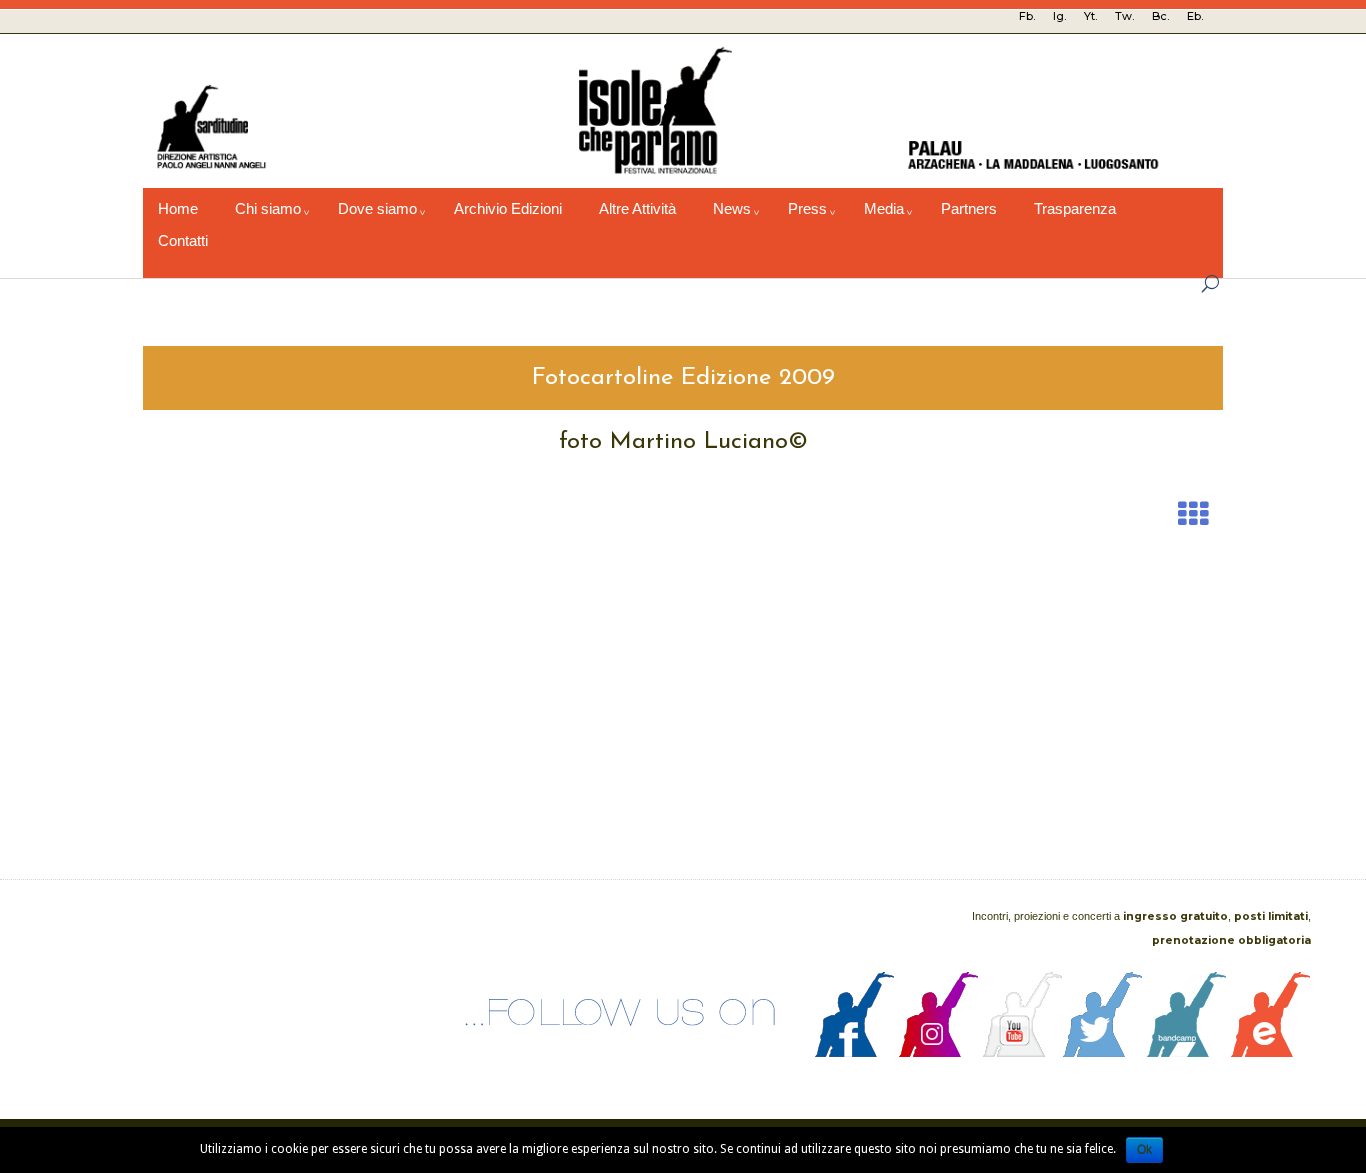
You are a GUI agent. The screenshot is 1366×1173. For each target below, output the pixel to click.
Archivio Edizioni (508, 209)
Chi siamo (268, 209)
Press (807, 209)
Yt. (1090, 16)
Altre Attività (637, 209)
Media (884, 209)
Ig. (1059, 16)
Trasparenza (1075, 209)
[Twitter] (1103, 1052)
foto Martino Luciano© (683, 442)
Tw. (1124, 16)
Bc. (1160, 16)
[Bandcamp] (1187, 1052)
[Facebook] (855, 1052)
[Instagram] (939, 1052)
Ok (1144, 1150)
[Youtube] (1023, 1052)
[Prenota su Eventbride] (1271, 1052)
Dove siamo (377, 209)
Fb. (1027, 16)
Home (178, 209)
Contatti (183, 241)
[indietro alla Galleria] (1193, 514)
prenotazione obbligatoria (1231, 940)
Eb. (1195, 16)
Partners (969, 209)
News (732, 209)
